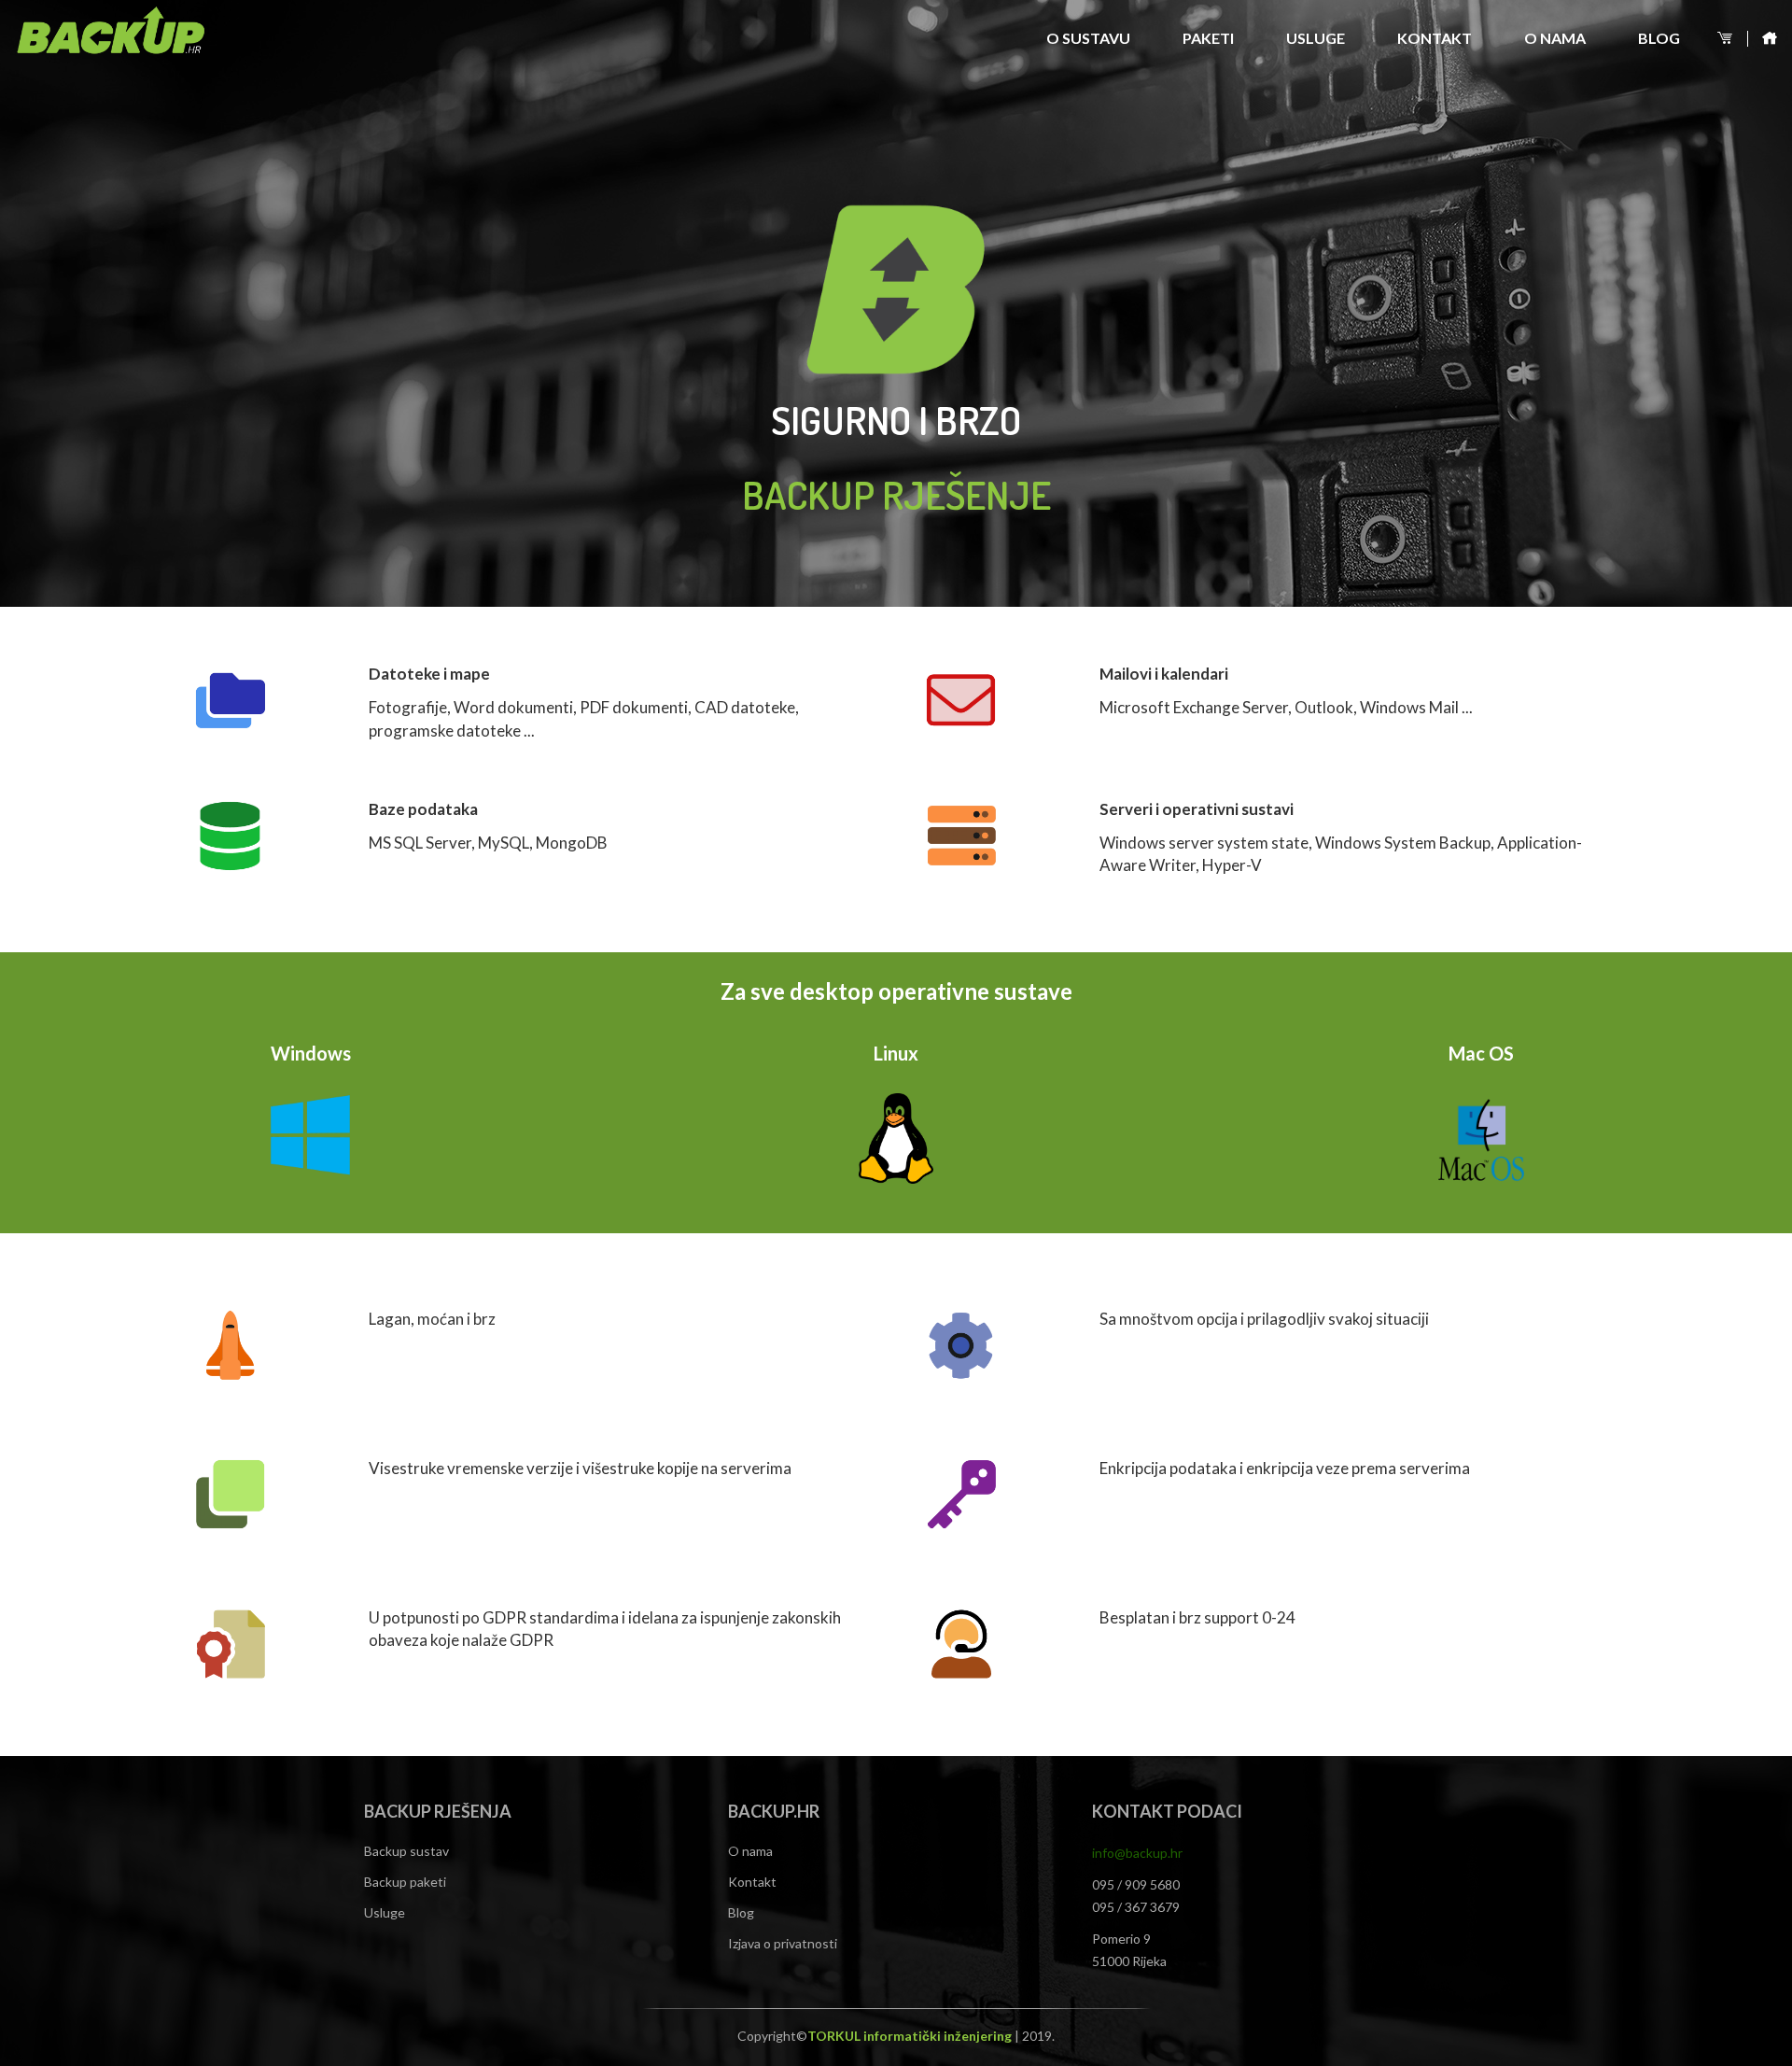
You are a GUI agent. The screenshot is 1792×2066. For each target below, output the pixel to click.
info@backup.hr (1137, 1853)
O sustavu (1088, 38)
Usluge (1316, 38)
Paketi (1208, 38)
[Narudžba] (1727, 39)
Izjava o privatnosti (783, 1943)
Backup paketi (405, 1882)
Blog (1659, 38)
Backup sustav (406, 1851)
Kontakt (1435, 38)
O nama (1555, 38)
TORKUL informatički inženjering (911, 2036)
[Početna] (1764, 39)
